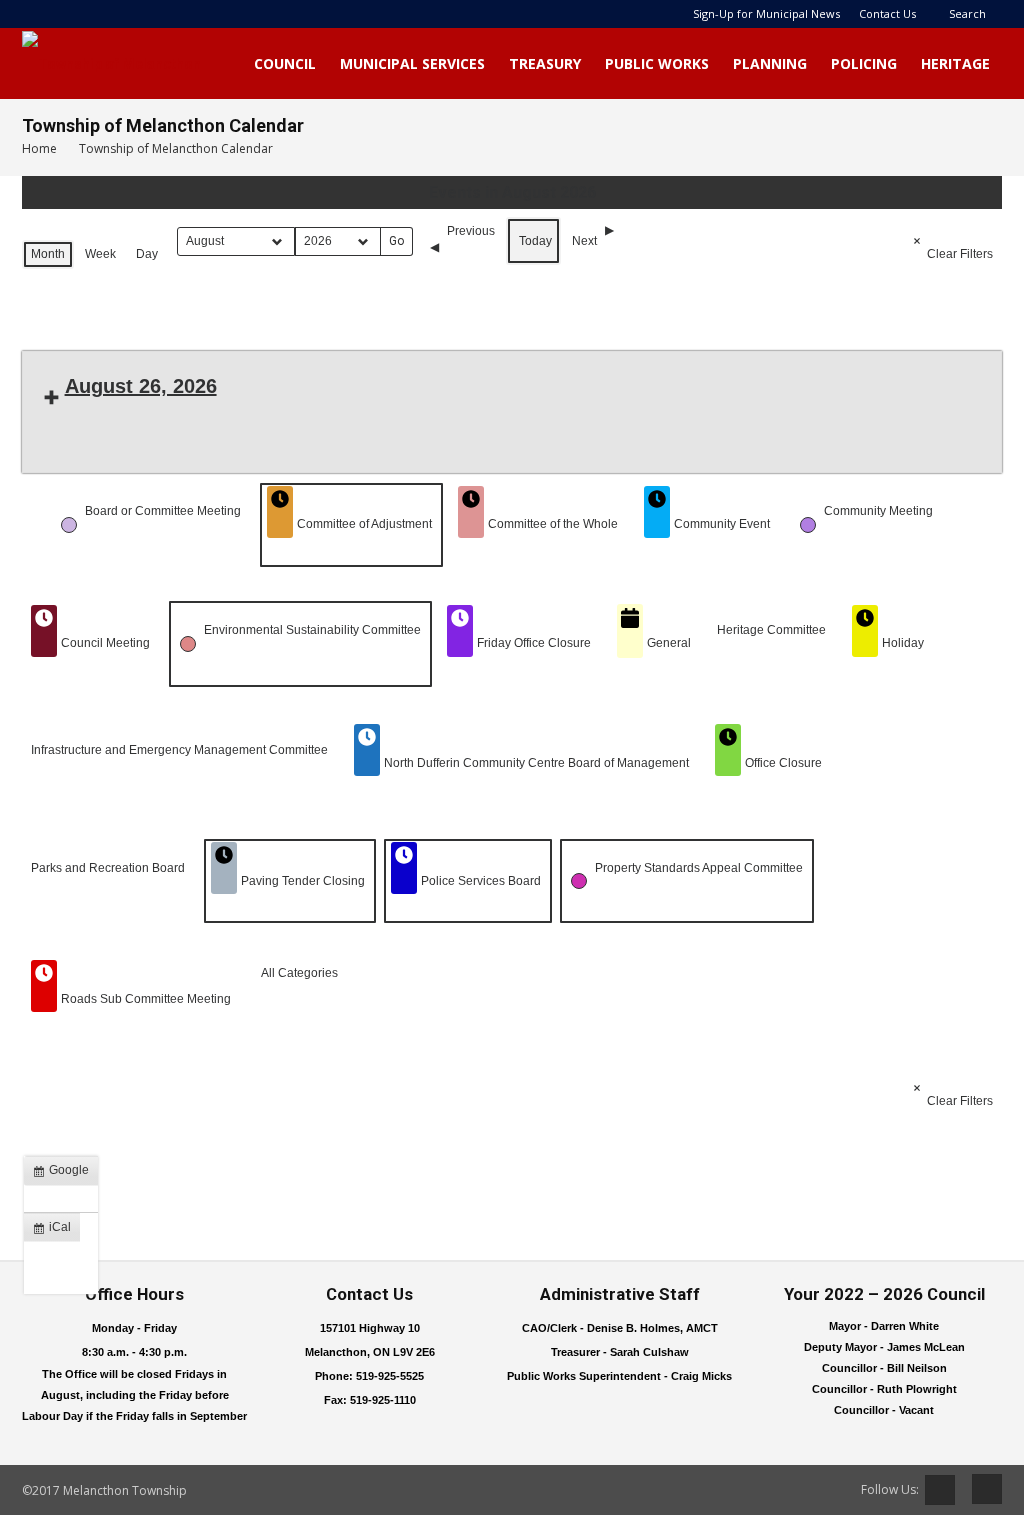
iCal (56, 1231)
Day (147, 254)
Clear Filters (960, 254)
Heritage (955, 63)
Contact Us (887, 13)
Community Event (722, 524)
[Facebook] (980, 1489)
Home (39, 148)
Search (967, 13)
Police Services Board (481, 881)
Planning (770, 63)
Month (48, 254)
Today (535, 241)
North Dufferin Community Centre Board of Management (536, 763)
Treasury (545, 63)
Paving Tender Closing (303, 881)
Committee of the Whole (553, 524)
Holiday (903, 643)
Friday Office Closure (534, 643)
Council (285, 63)
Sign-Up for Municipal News (766, 13)
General (669, 643)
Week (100, 254)
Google (65, 1174)
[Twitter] (940, 1490)
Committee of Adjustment (364, 524)
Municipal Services (412, 63)
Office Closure (783, 763)
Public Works (657, 63)
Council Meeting (105, 643)
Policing (864, 63)
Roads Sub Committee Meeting (146, 999)
